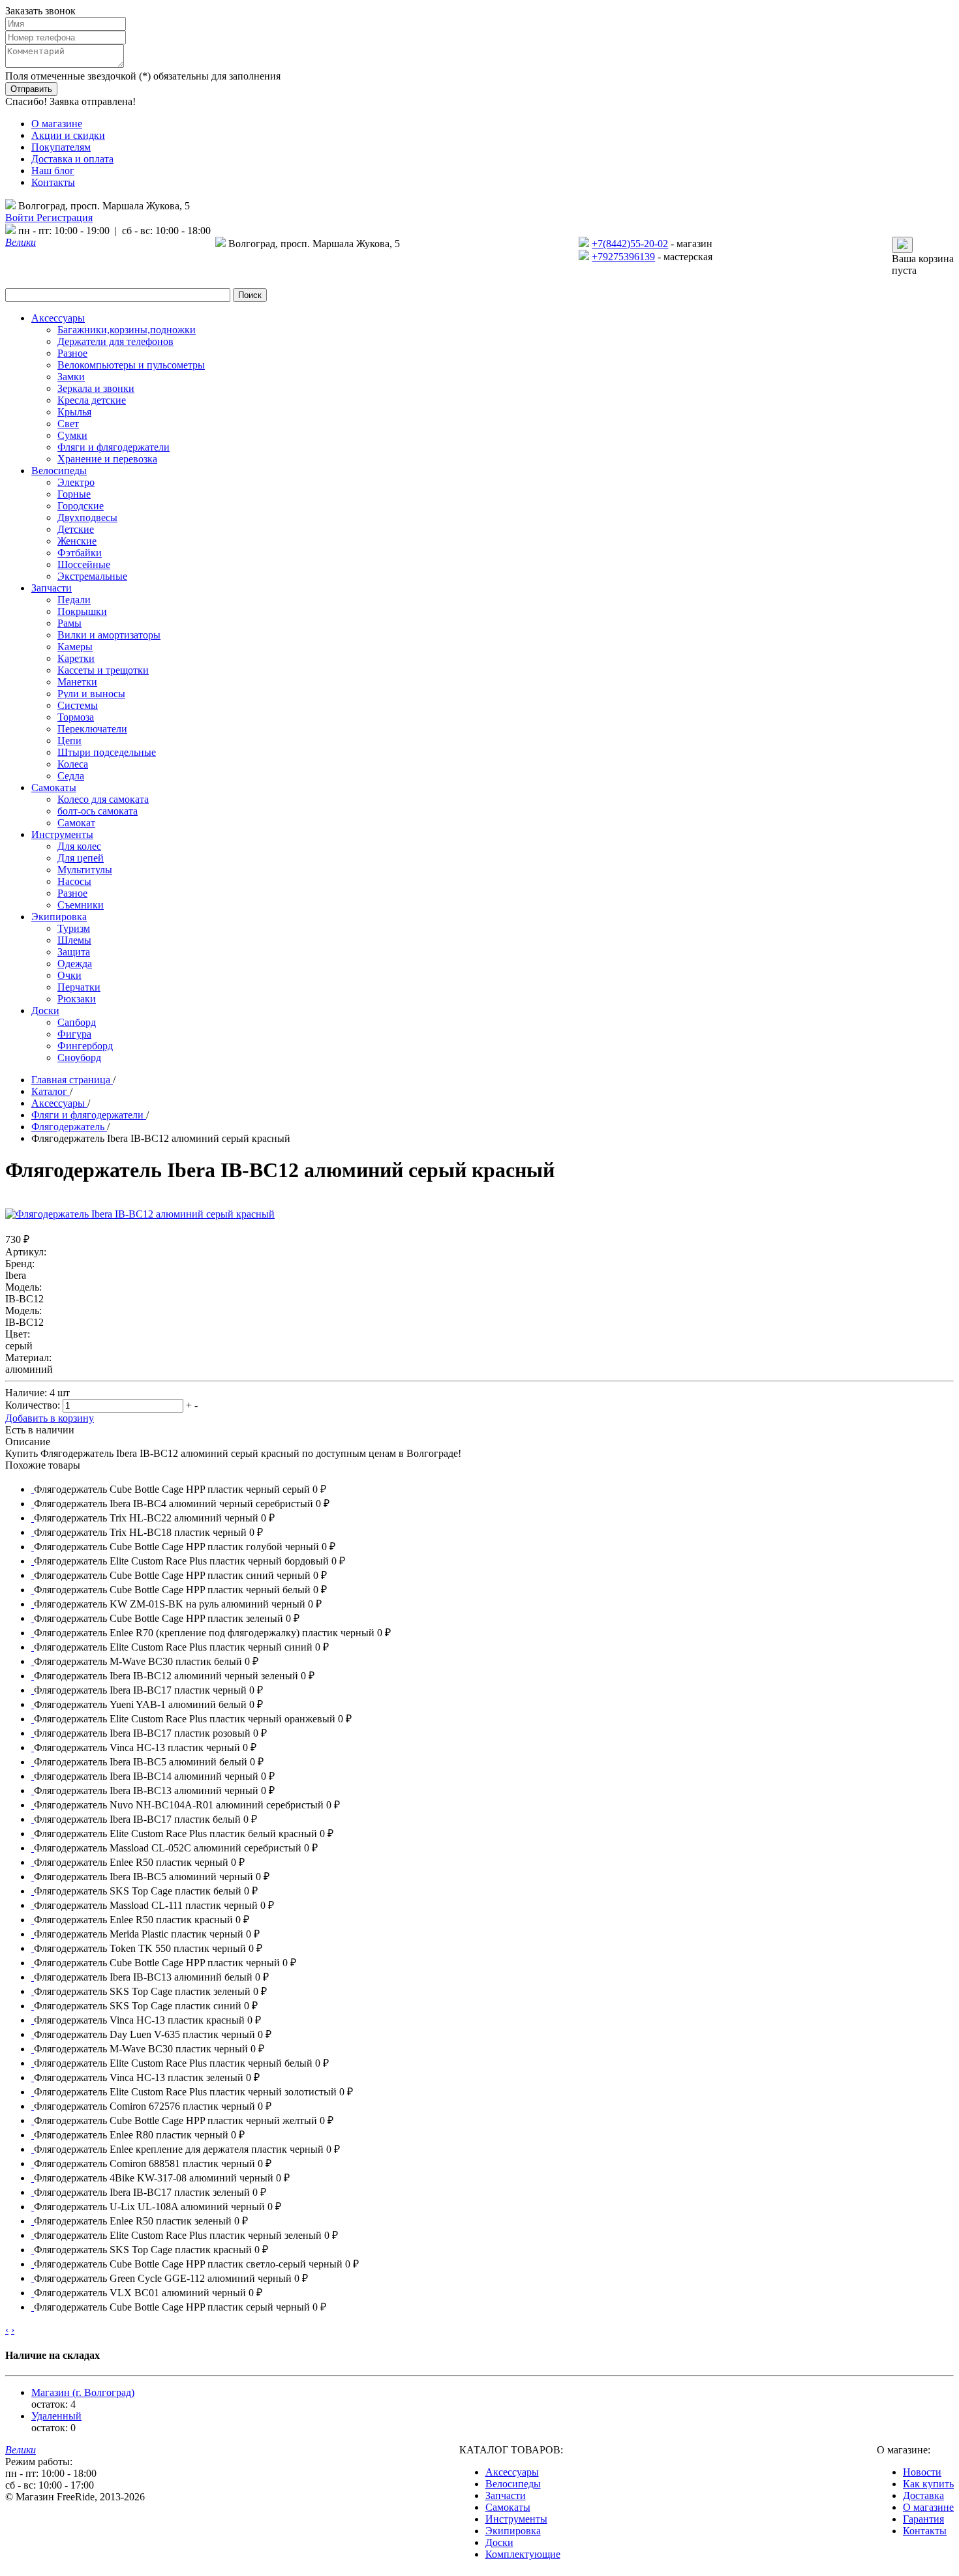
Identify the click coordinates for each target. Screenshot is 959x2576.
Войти (21, 217)
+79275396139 (623, 257)
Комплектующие (523, 2554)
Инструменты (516, 2519)
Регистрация (65, 217)
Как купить (928, 2484)
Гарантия (923, 2519)
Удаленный (56, 2416)
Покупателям (61, 147)
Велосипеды (513, 2484)
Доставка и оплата (72, 159)
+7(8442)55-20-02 (630, 244)
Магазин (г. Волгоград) (83, 2392)
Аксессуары (512, 2472)
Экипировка (513, 2531)
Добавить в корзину (50, 1418)
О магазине (57, 124)
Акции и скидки (68, 135)
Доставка (923, 2495)
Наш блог (53, 171)
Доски (499, 2542)
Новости (922, 2472)
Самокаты (508, 2507)
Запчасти (506, 2495)
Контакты (53, 182)
